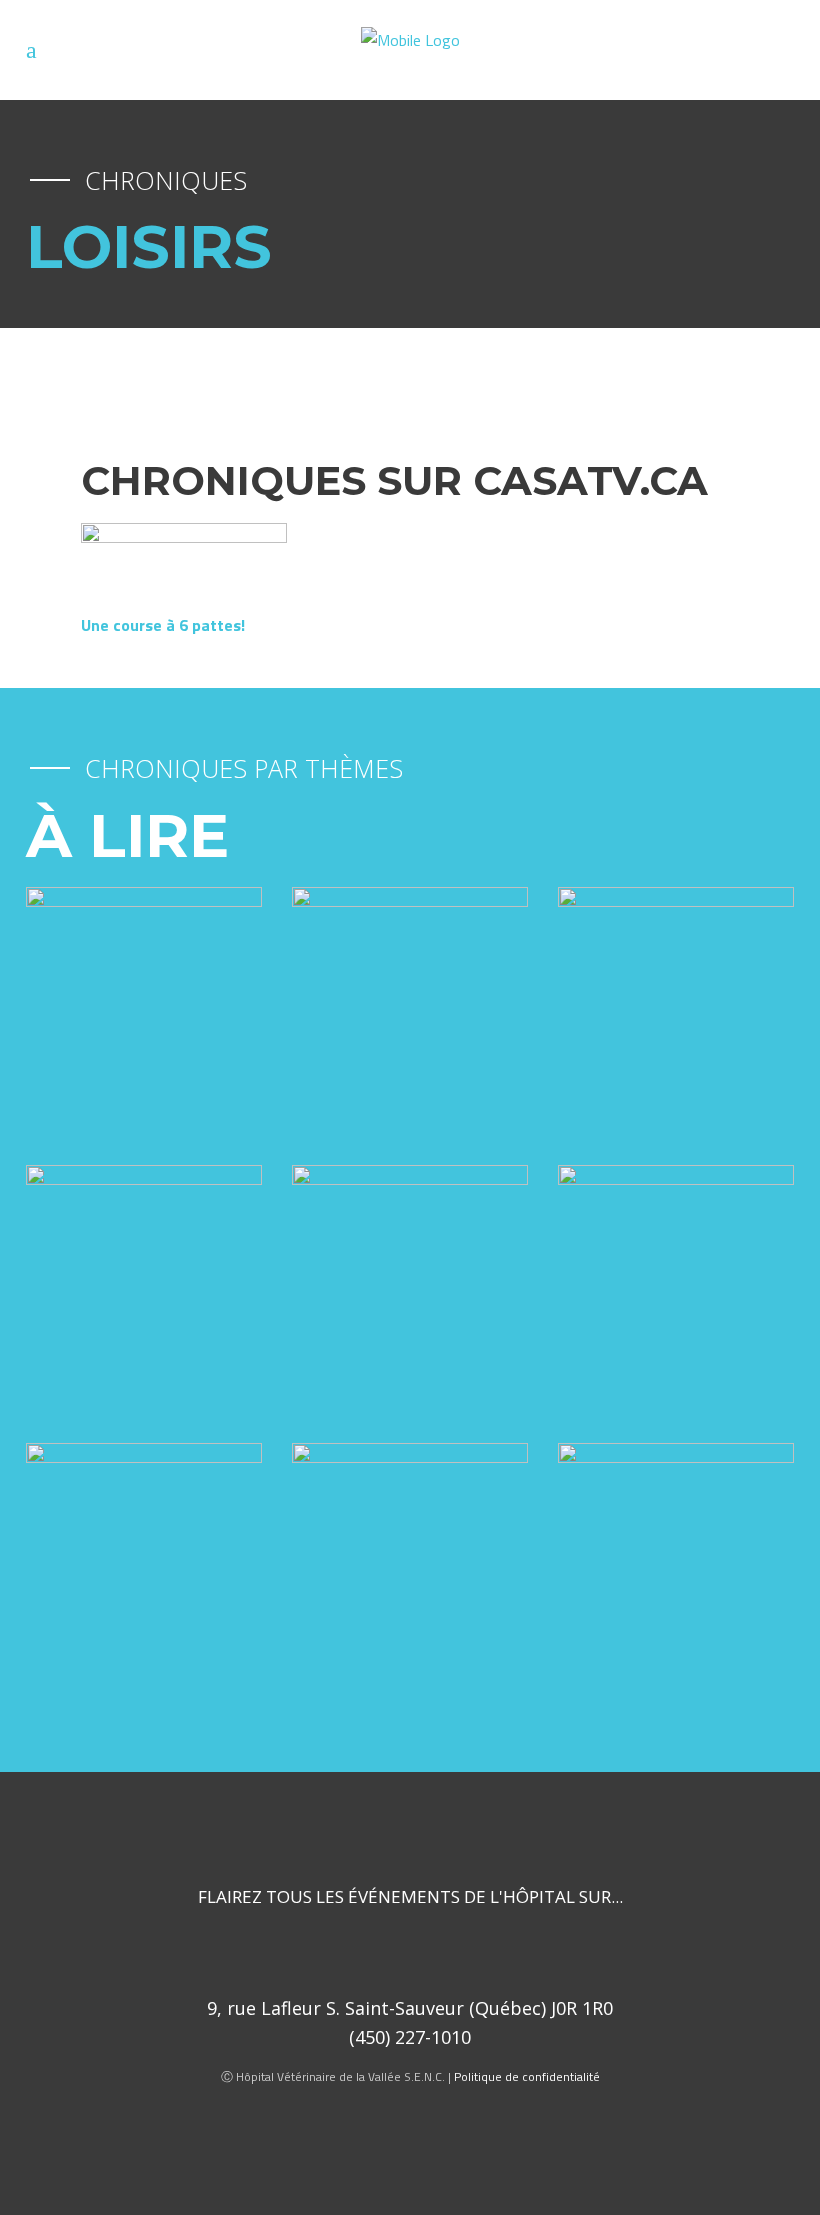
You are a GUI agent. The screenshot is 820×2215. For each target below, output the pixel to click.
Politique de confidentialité (527, 2076)
